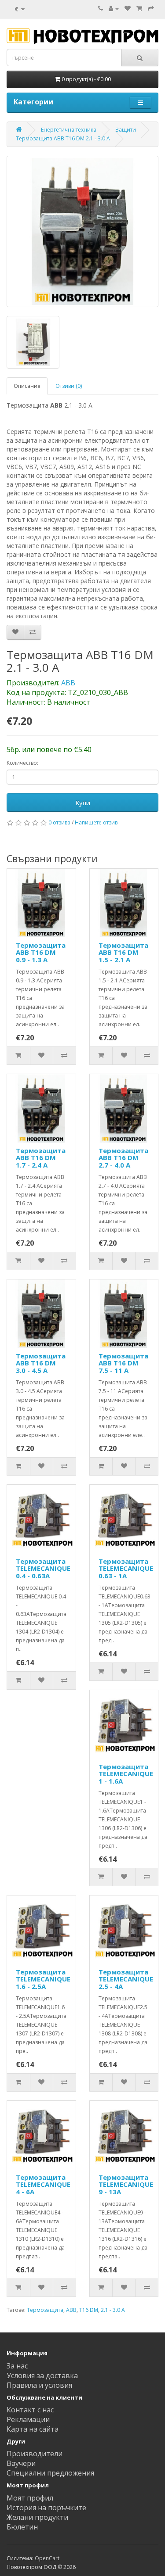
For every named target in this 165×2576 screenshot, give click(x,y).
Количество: (22, 763)
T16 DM (89, 2310)
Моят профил (30, 2498)
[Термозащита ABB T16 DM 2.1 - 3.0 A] (82, 231)
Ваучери (21, 2463)
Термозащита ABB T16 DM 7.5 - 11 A (123, 1363)
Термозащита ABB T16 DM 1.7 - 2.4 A (41, 1158)
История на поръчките (46, 2508)
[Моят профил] (114, 9)
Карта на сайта (33, 2429)
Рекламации (28, 2419)
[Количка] (139, 9)
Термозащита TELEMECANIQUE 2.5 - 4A (126, 1979)
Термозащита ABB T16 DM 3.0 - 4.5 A (41, 1363)
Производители (35, 2454)
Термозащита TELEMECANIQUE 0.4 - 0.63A (43, 1568)
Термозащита (45, 2310)
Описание (27, 386)
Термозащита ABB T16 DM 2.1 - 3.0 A (63, 138)
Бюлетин (22, 2527)
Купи (83, 803)
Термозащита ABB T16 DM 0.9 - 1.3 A (41, 952)
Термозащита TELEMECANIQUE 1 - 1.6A (126, 1774)
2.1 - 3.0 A (113, 2310)
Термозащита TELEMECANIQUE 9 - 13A (126, 2184)
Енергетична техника (69, 130)
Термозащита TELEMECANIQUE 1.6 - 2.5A (43, 1979)
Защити (126, 130)
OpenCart (47, 2558)
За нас (17, 2366)
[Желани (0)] (128, 9)
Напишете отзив (96, 822)
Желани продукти (37, 2517)
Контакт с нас (30, 2410)
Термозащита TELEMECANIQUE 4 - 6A (43, 2184)
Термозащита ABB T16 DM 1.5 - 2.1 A (123, 952)
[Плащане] (151, 9)
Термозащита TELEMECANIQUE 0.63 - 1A (126, 1568)
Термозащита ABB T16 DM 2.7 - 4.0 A (123, 1158)
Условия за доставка (42, 2375)
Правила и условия (39, 2385)
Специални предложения (50, 2473)
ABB (68, 683)
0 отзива (59, 822)
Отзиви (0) (69, 386)
